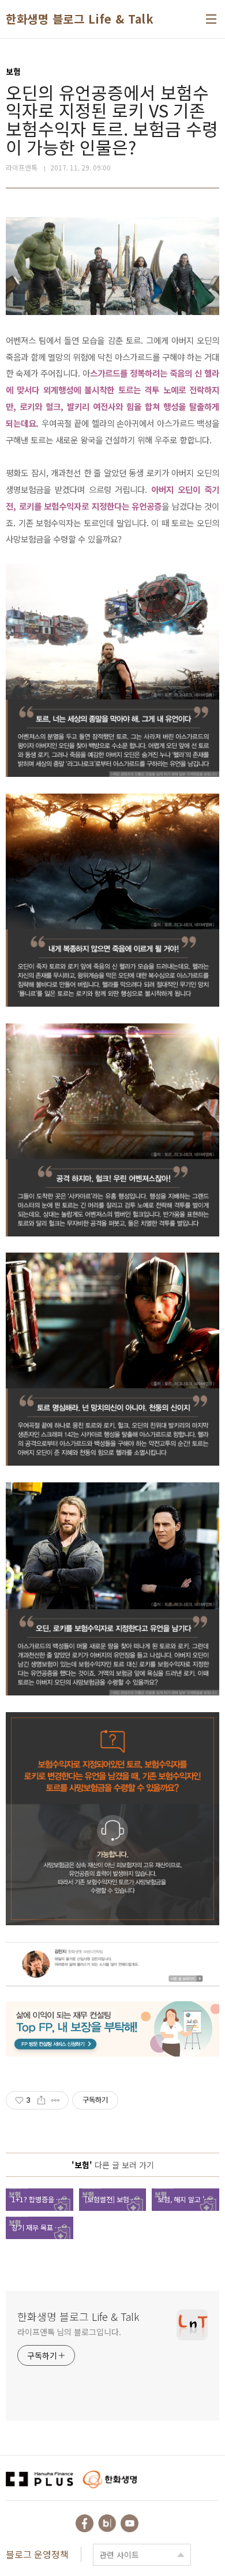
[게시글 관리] (56, 2100)
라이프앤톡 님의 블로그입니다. (69, 2332)
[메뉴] (211, 19)
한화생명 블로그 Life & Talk (80, 19)
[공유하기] (41, 2100)
